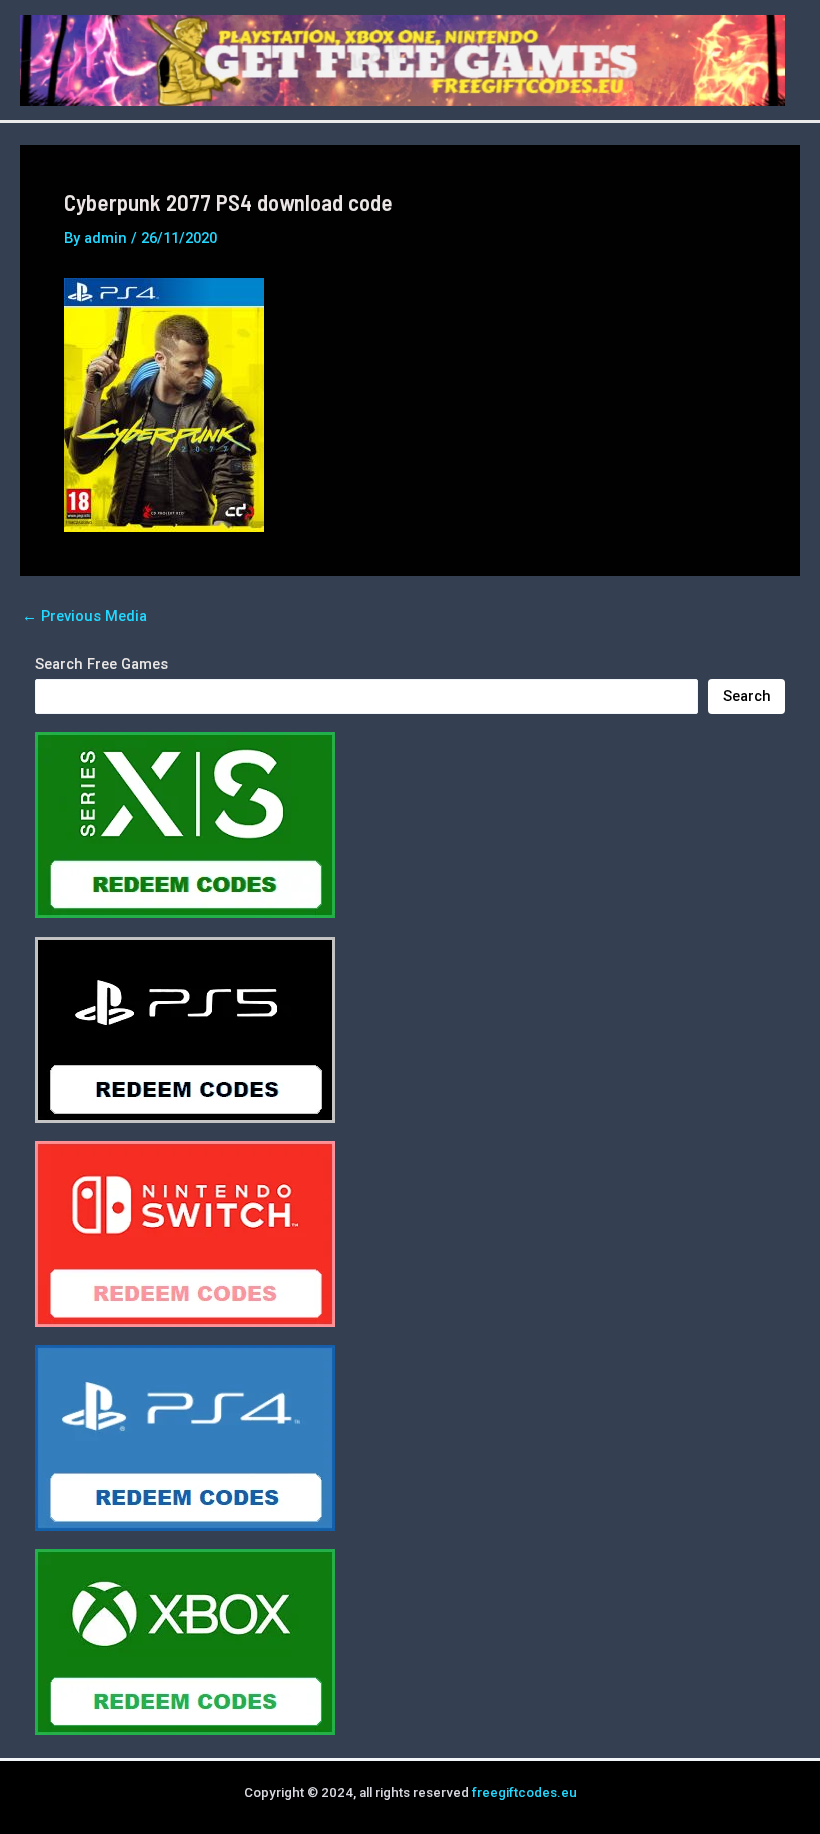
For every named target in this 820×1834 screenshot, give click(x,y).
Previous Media (84, 616)
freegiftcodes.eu (524, 1792)
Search (747, 696)
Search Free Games (101, 664)
